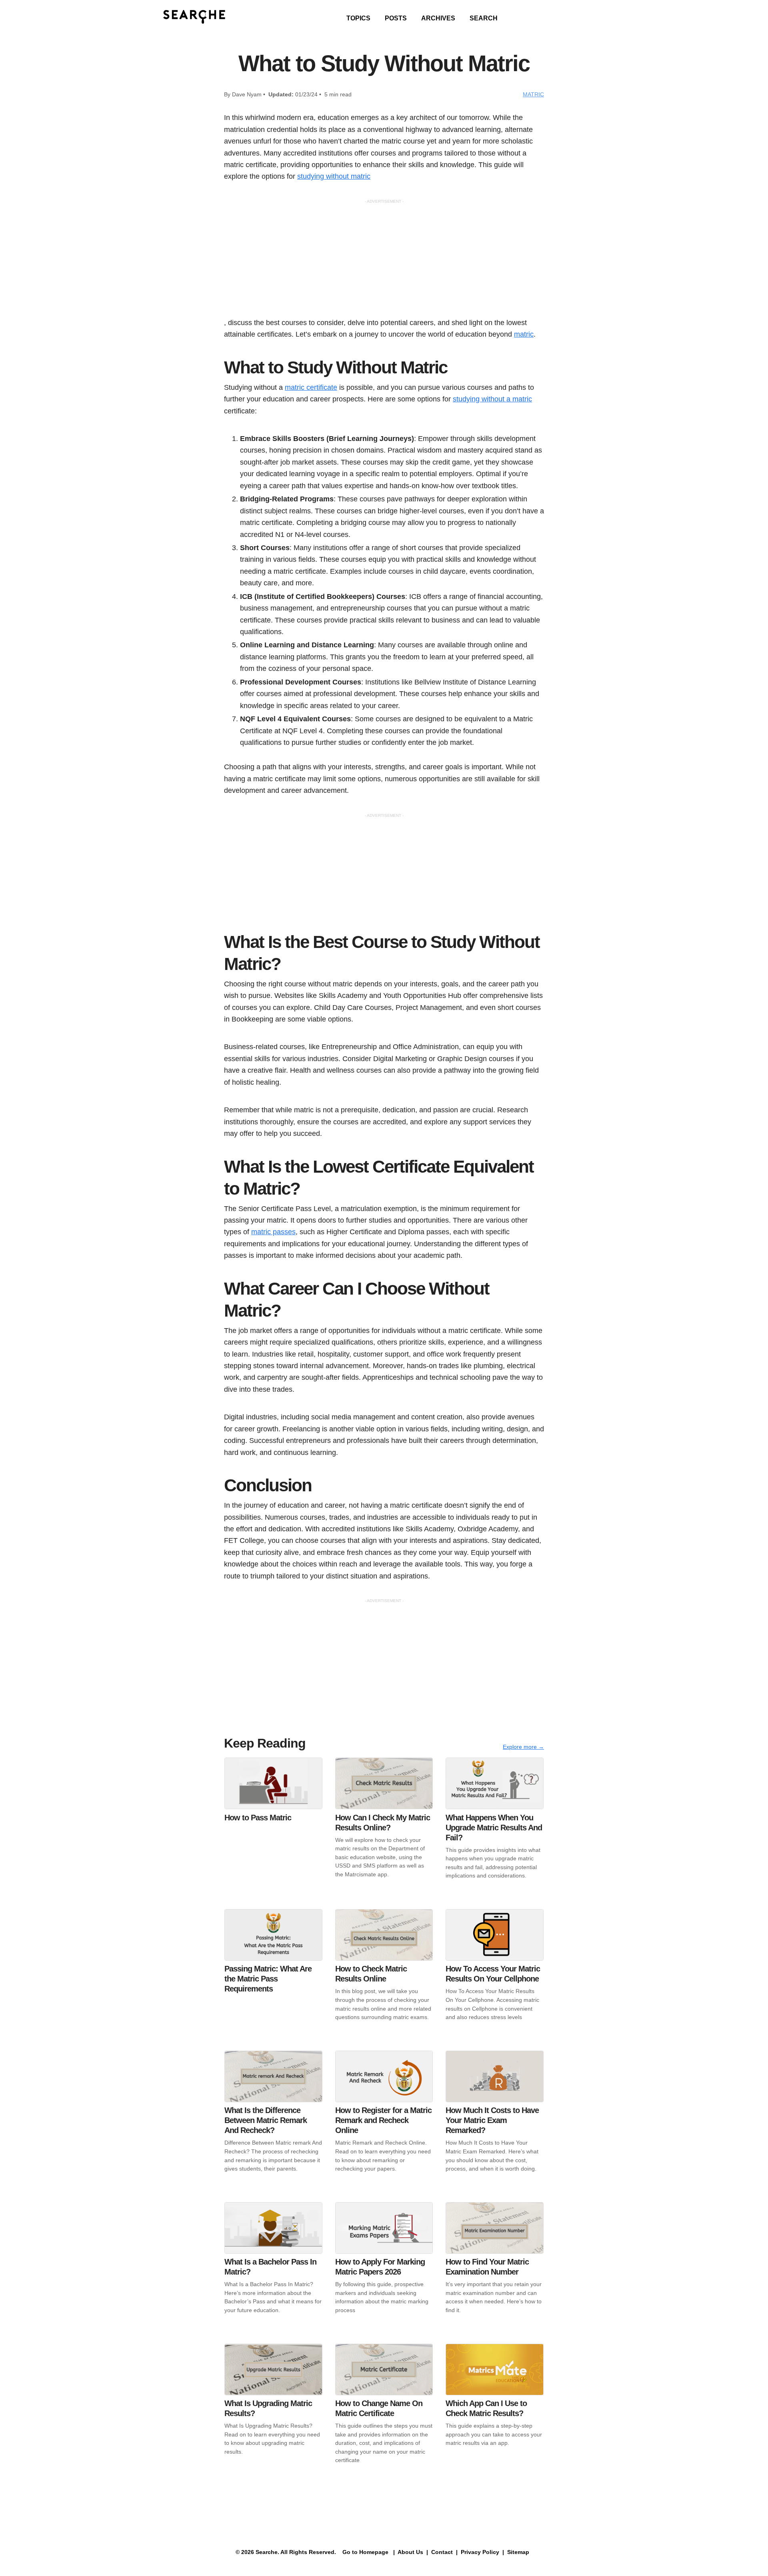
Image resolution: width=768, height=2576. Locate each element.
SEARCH (484, 18)
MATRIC (533, 94)
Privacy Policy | (482, 2552)
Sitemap (519, 2552)
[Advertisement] (384, 261)
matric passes (273, 1232)
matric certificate (311, 387)
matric (524, 334)
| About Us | (411, 2552)
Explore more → (523, 1747)
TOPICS (358, 18)
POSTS (396, 18)
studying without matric (334, 176)
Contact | (444, 2552)
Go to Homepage (365, 2552)
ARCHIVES (438, 18)
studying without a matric (492, 399)
